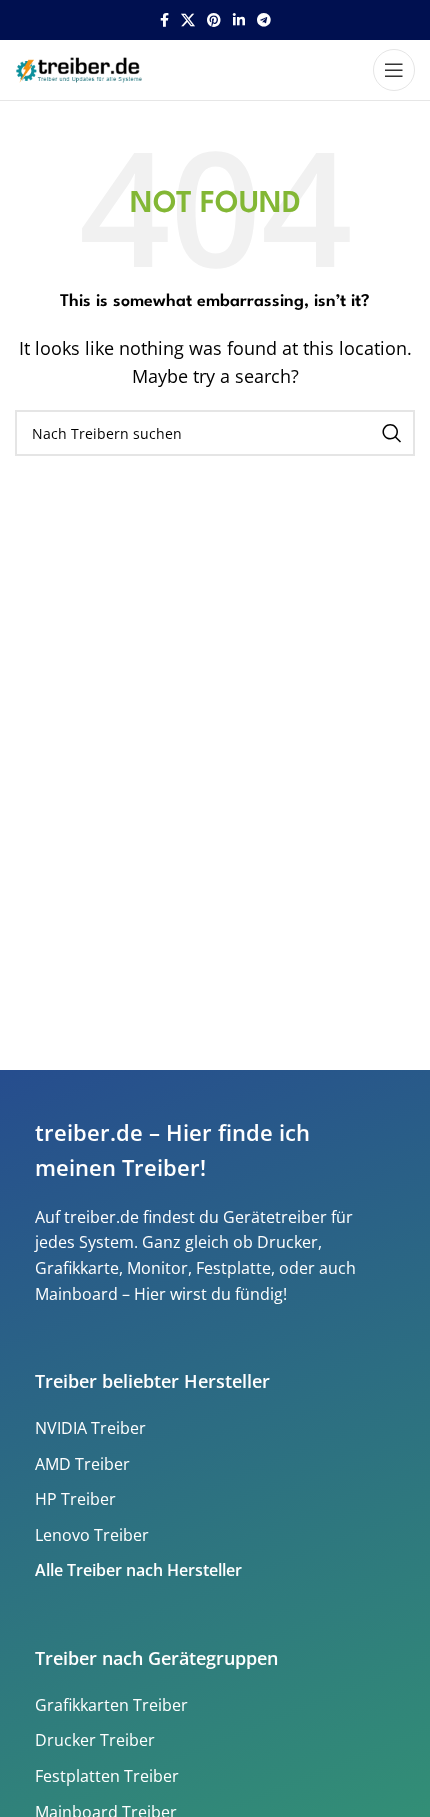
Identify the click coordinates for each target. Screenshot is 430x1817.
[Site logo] (81, 68)
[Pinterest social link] (214, 20)
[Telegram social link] (264, 20)
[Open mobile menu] (394, 70)
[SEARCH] (392, 433)
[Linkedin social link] (239, 20)
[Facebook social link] (164, 20)
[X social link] (188, 20)
